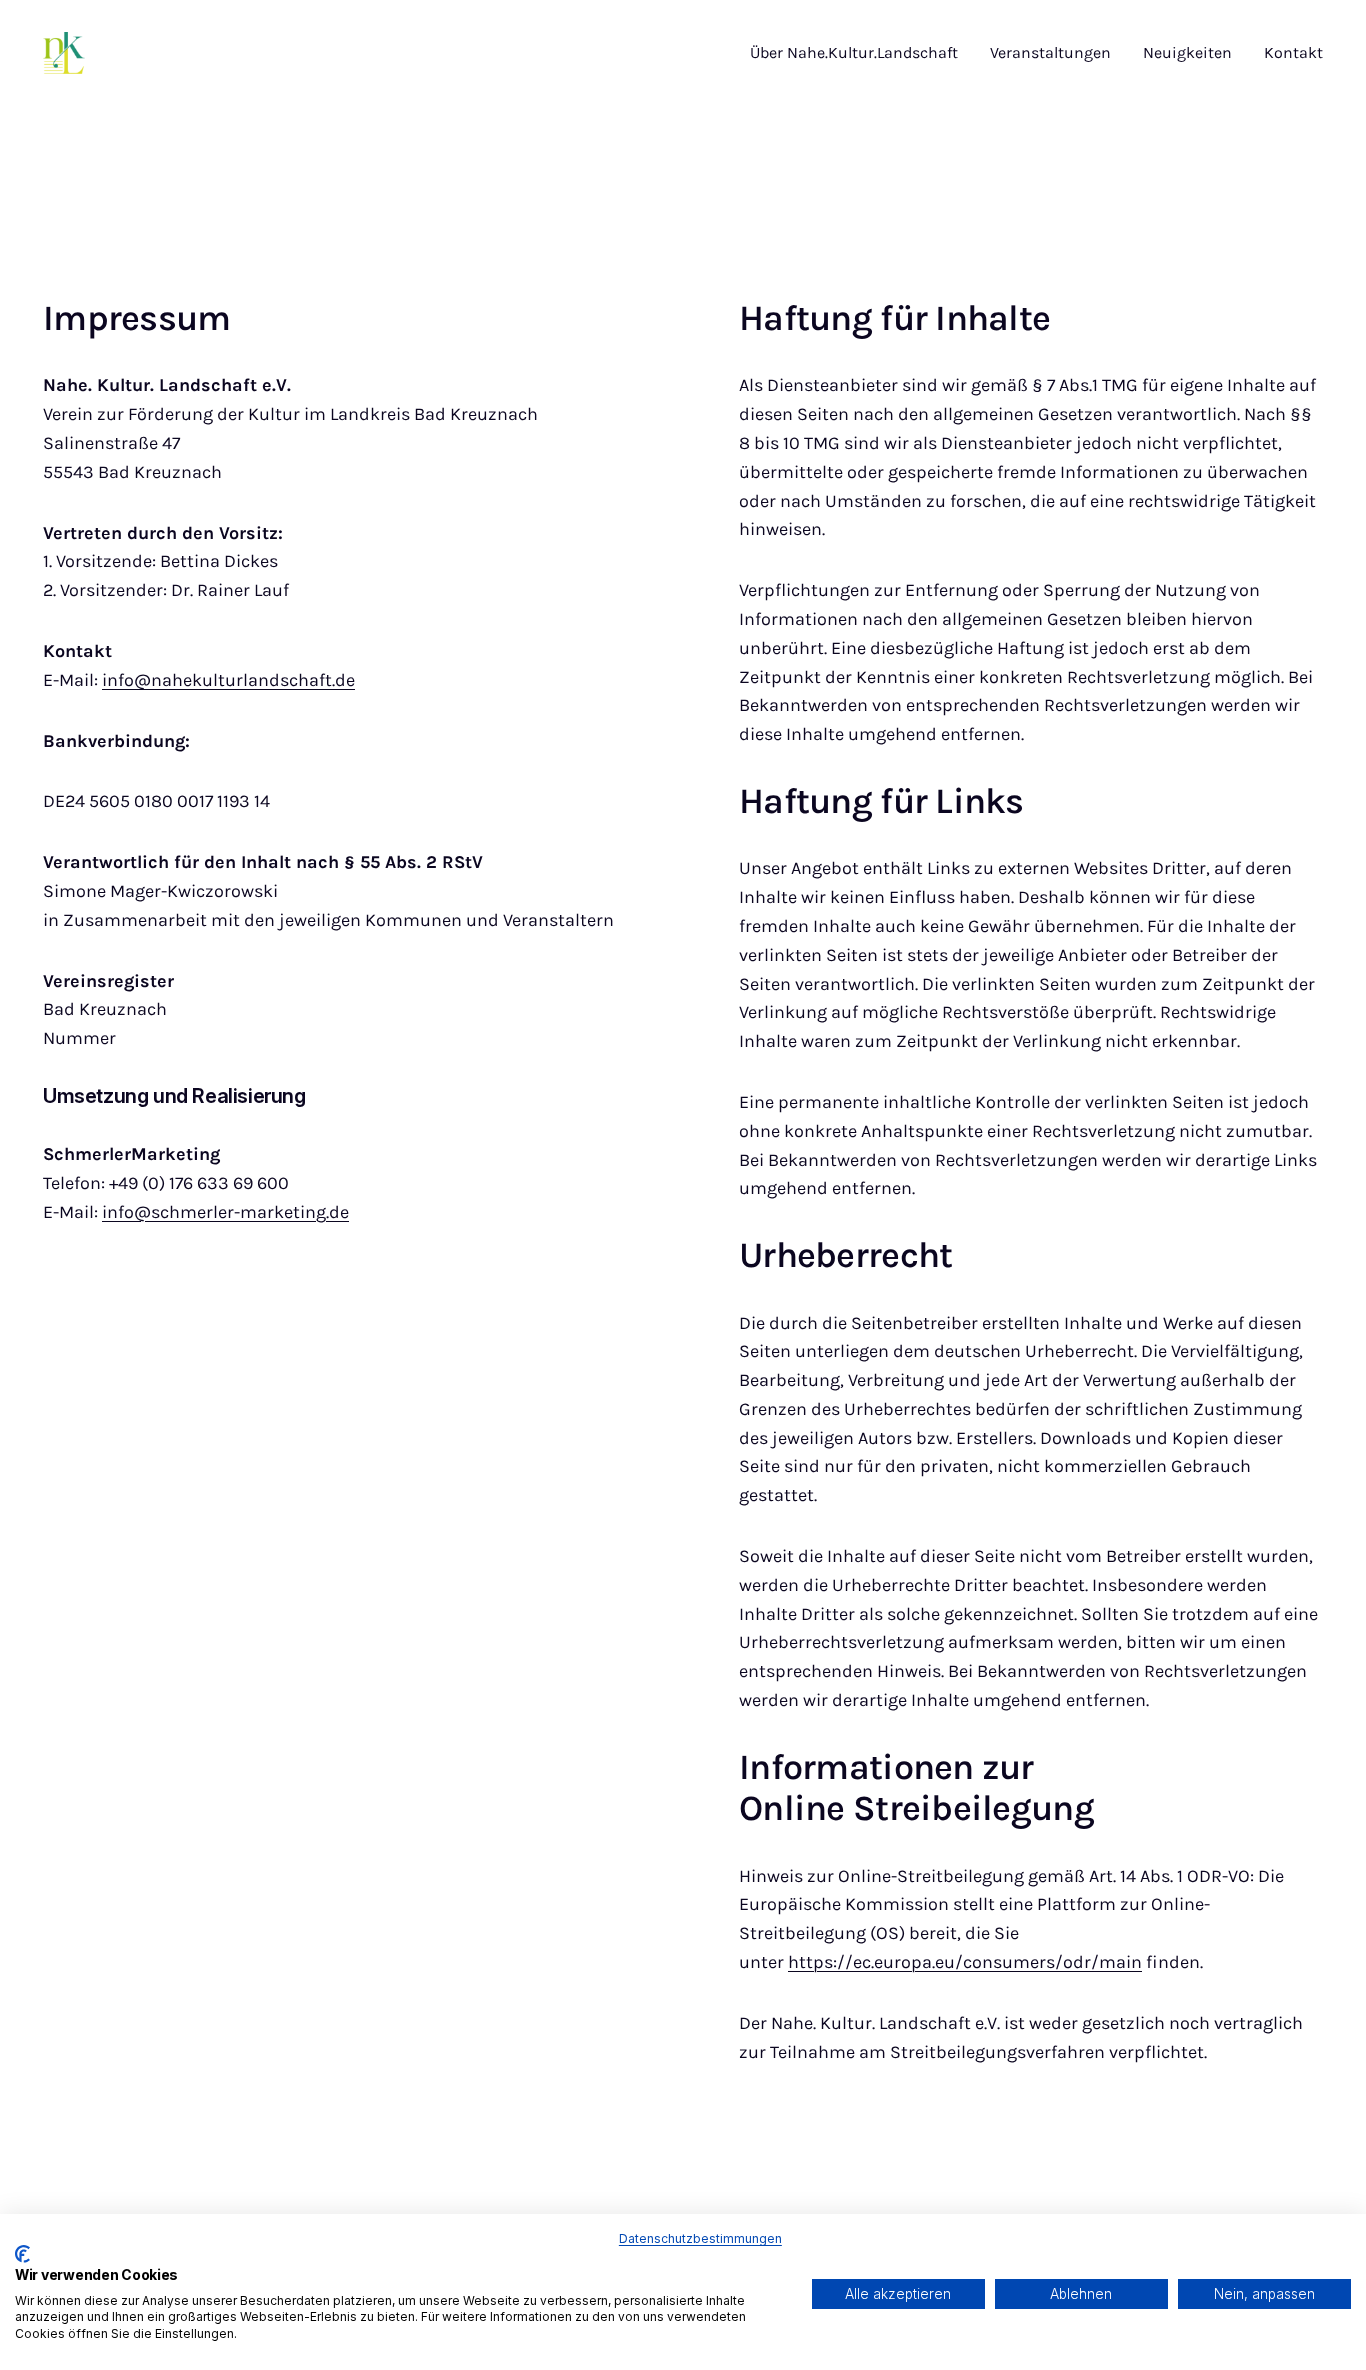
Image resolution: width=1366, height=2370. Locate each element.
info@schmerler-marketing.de (225, 1212)
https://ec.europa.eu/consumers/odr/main (965, 1962)
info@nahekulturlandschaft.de (228, 680)
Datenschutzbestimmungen (700, 2238)
